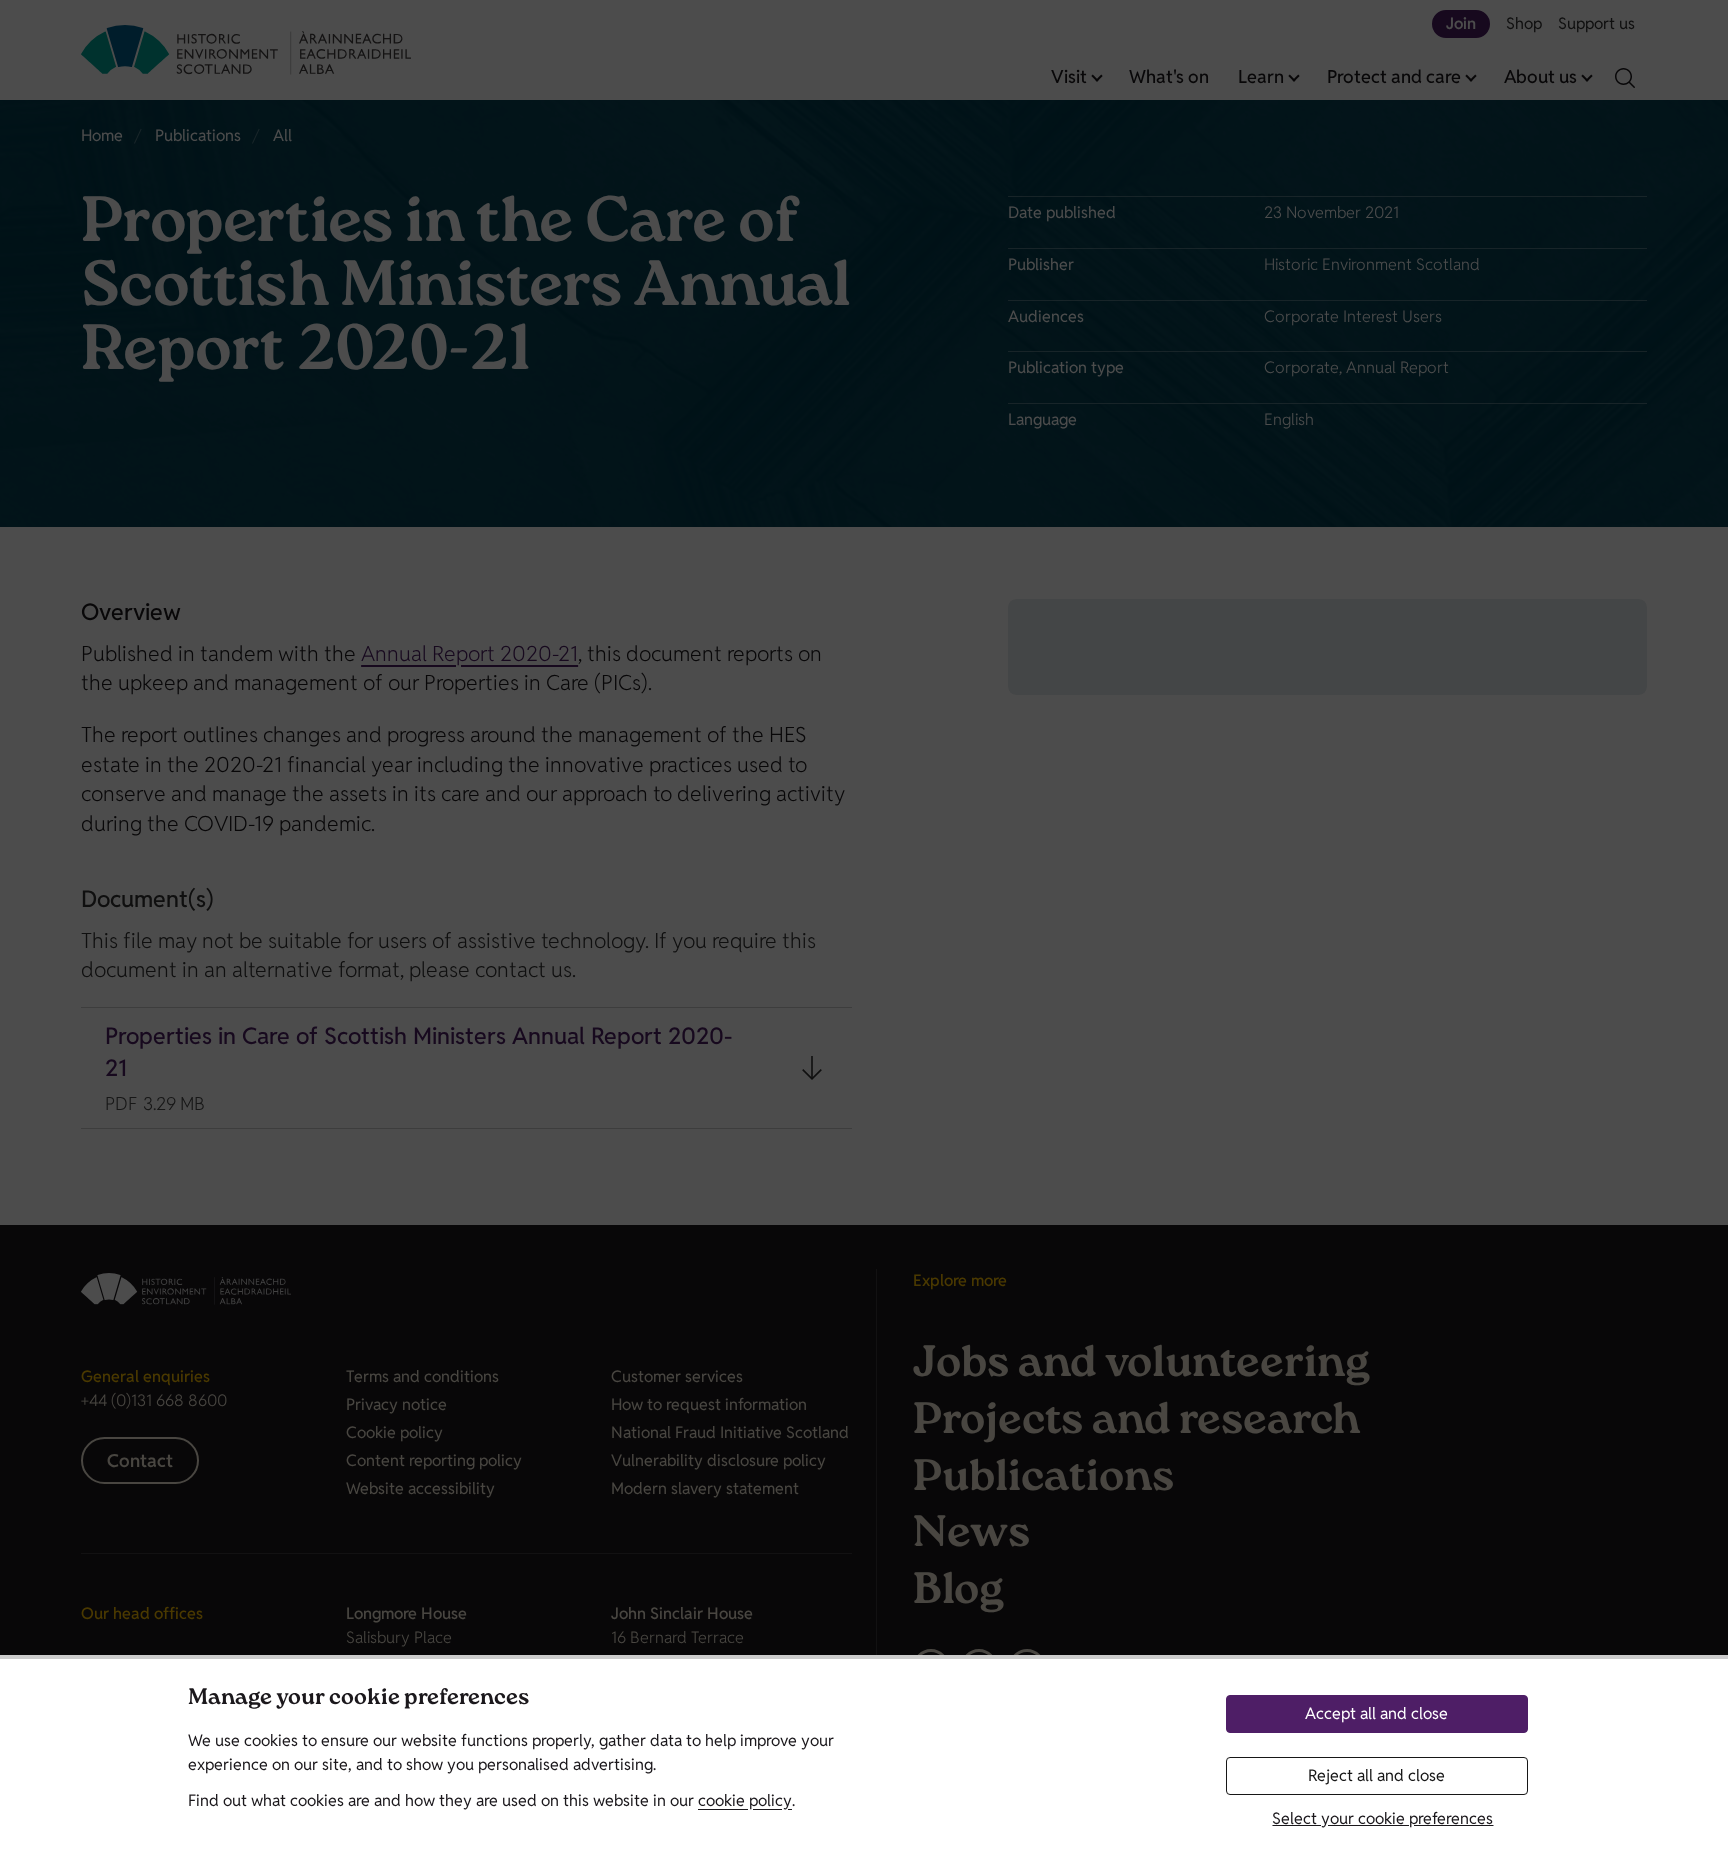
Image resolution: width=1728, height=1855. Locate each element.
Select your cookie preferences (1382, 1818)
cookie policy (745, 1800)
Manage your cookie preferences (358, 1699)
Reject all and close (1376, 1775)
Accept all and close (1376, 1713)
